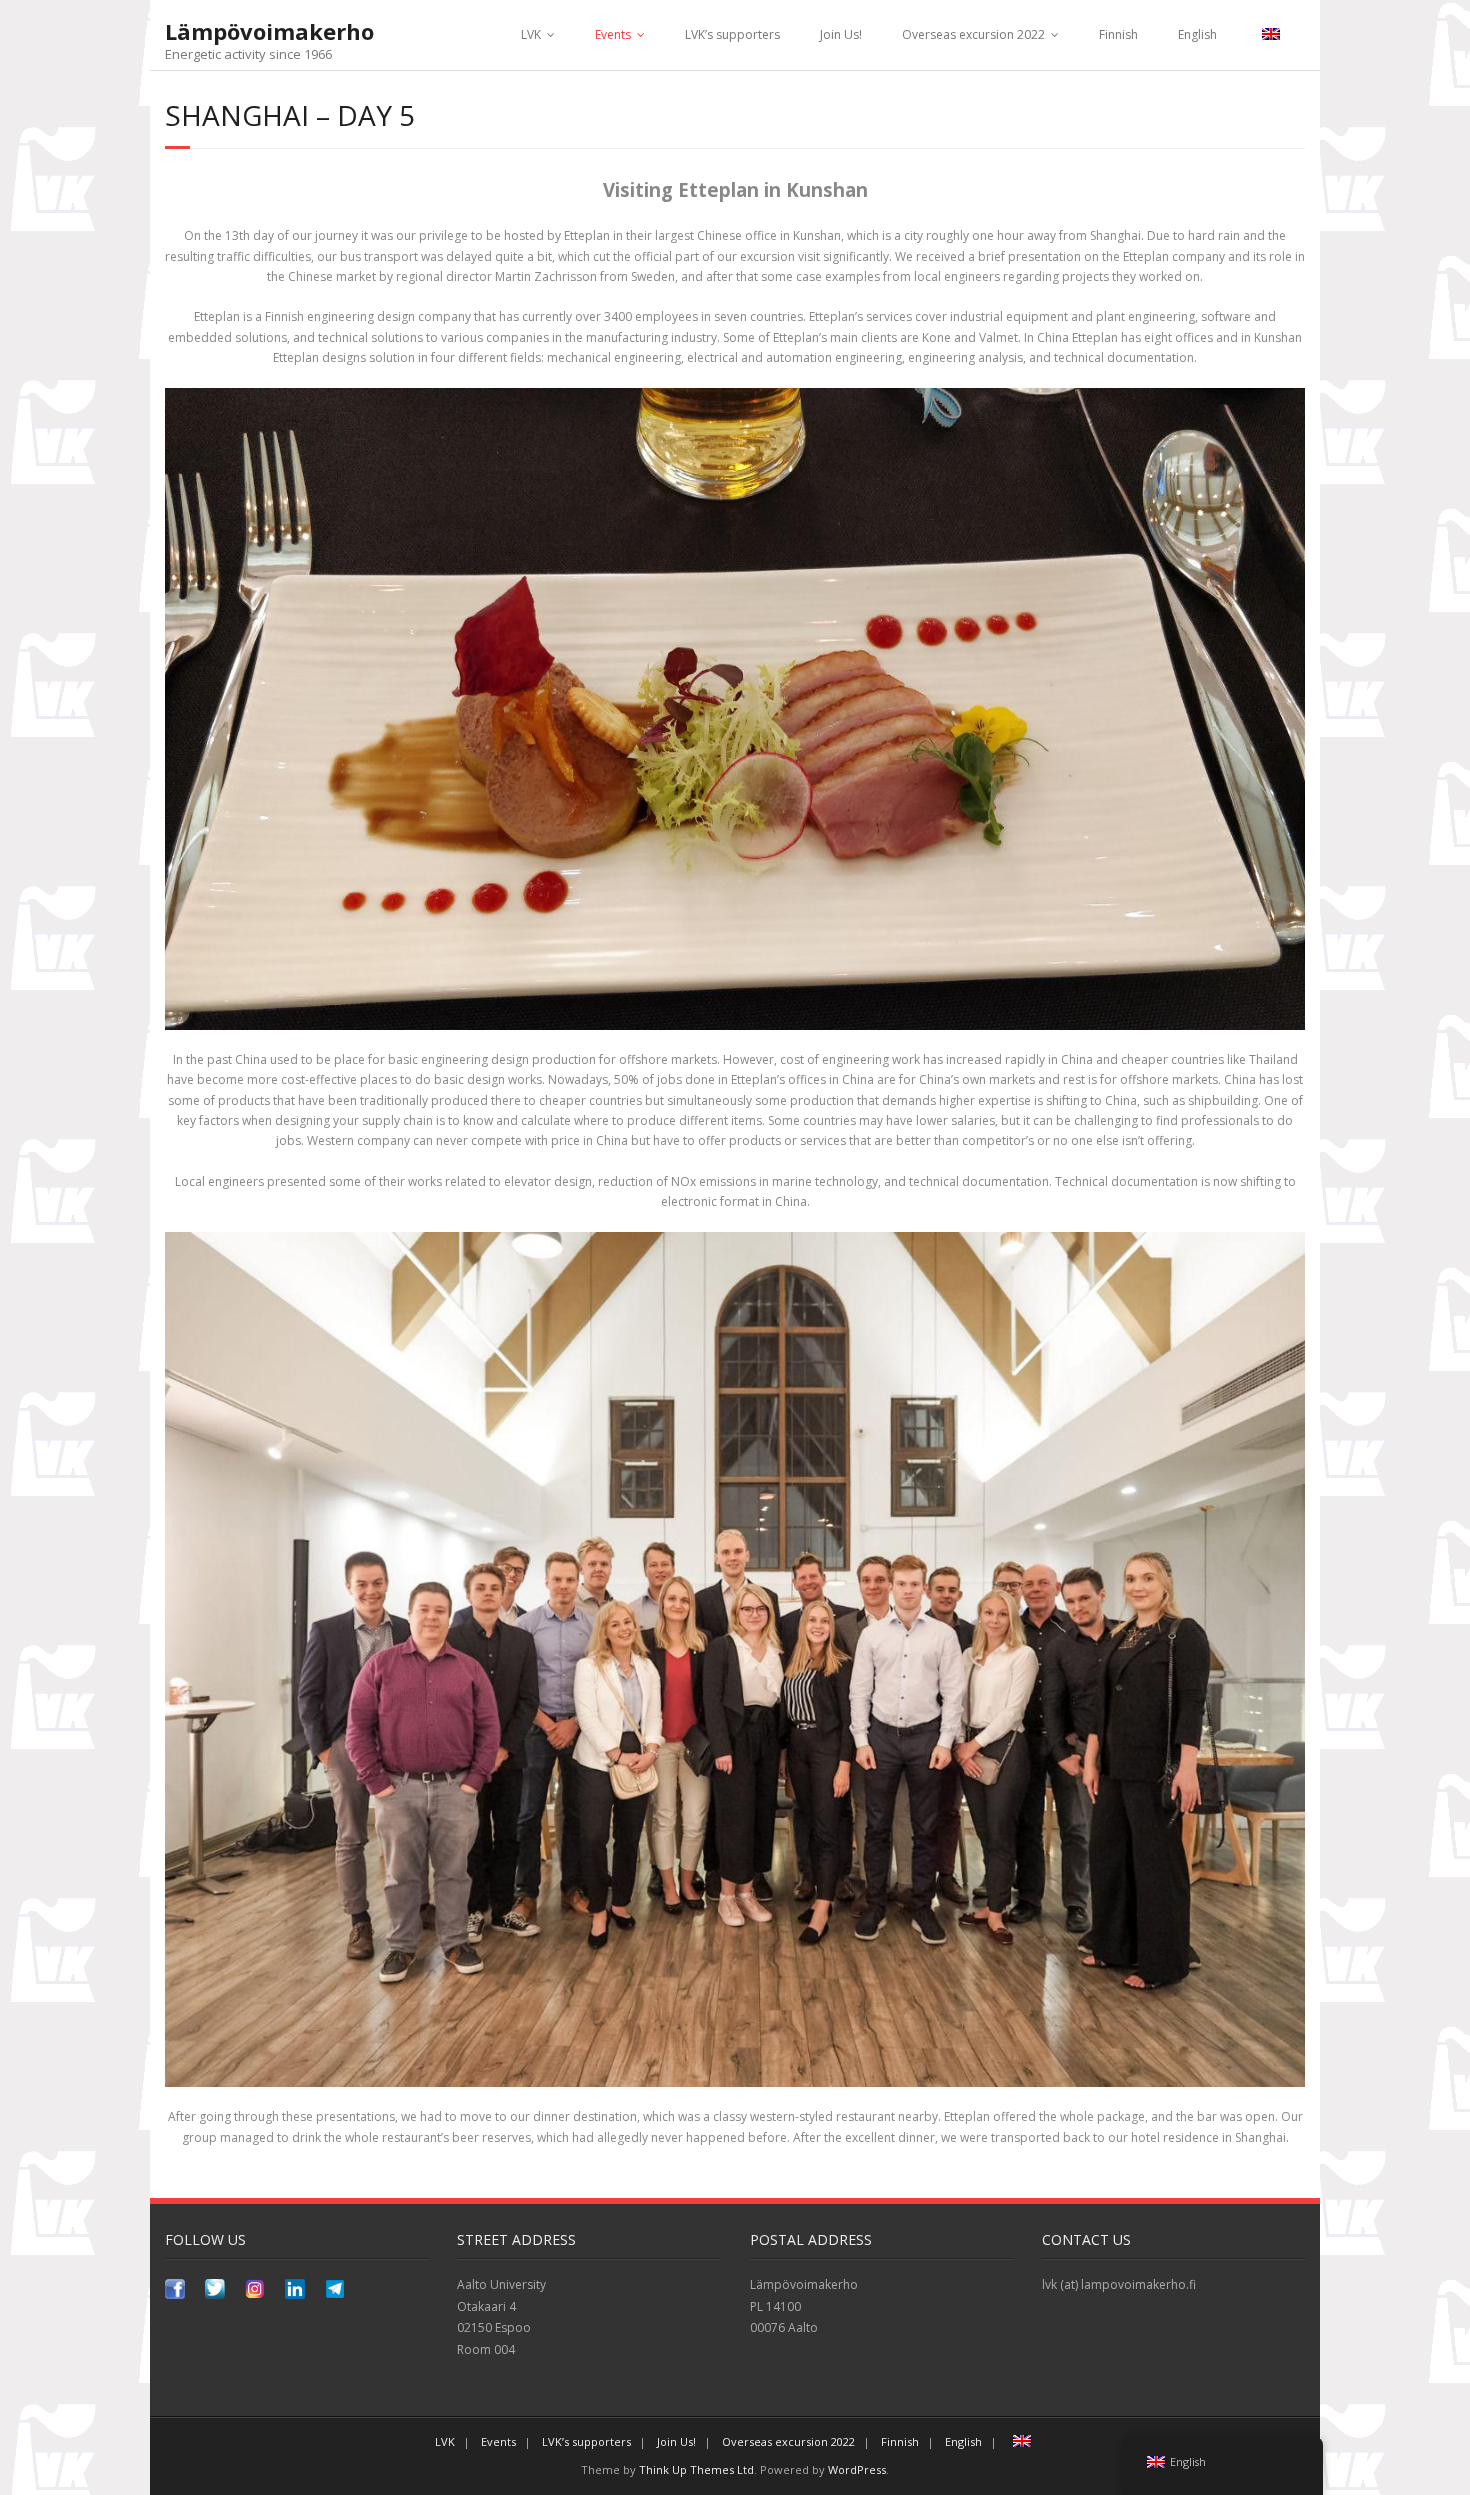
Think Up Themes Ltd (696, 2469)
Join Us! (841, 34)
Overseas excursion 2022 (973, 34)
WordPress (857, 2469)
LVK (531, 34)
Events (613, 34)
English (1197, 34)
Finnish (1118, 34)
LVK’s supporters (732, 34)
